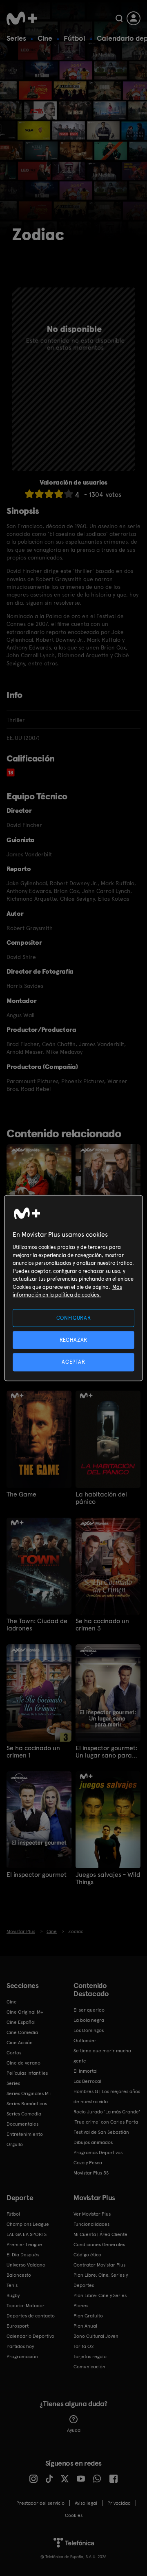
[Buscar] (119, 18)
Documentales (22, 2124)
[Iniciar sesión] (134, 18)
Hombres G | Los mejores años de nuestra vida (107, 2097)
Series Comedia (24, 2114)
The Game (21, 1494)
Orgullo (15, 2144)
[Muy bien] (69, 494)
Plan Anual (85, 2326)
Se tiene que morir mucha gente (102, 2056)
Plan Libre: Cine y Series (100, 2295)
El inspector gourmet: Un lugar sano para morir (106, 1752)
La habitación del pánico (101, 1498)
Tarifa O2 (84, 2346)
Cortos (14, 2053)
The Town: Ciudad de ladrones (37, 1625)
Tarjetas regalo (90, 2357)
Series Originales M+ (29, 2093)
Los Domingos (89, 2030)
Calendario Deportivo (30, 2336)
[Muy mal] (29, 494)
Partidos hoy (20, 2346)
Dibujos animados (93, 2142)
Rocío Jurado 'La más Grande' (107, 2112)
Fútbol (75, 38)
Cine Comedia (22, 2032)
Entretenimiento (25, 2134)
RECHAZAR (73, 1340)
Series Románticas (27, 2104)
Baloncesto (19, 2275)
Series (16, 38)
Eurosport (18, 2326)
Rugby (13, 2295)
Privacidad (119, 2503)
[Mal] (39, 494)
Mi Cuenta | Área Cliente (100, 2234)
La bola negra (89, 2020)
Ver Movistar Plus (92, 2214)
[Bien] (59, 494)
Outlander (85, 2041)
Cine (45, 38)
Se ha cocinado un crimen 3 (102, 1625)
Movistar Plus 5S (91, 2173)
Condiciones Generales (99, 2245)
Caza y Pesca (88, 2163)
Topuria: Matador (26, 2306)
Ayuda (74, 2430)
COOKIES (74, 2515)
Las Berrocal (87, 2081)
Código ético (87, 2255)
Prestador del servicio (40, 2503)
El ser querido (89, 2010)
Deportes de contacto (31, 2316)
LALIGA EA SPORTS (27, 2234)
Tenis (12, 2285)
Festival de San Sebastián (101, 2132)
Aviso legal (86, 2503)
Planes (81, 2306)
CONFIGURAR (74, 1318)
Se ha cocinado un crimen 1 (33, 1752)
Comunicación (89, 2367)
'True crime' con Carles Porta (106, 2122)
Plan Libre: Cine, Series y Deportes (101, 2280)
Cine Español (21, 2022)
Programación (22, 2357)
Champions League (28, 2224)
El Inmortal (86, 2071)
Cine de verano (23, 2063)
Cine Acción (20, 2043)
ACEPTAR (73, 1362)
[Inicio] (22, 18)
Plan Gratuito (88, 2316)
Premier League (24, 2245)
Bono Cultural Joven (96, 2336)
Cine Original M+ (25, 2012)
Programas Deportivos (98, 2153)
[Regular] (49, 494)
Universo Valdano (26, 2265)
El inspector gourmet (37, 1875)
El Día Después (23, 2255)
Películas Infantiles (27, 2073)
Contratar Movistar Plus (99, 2265)
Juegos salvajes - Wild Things (108, 1878)
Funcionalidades (91, 2224)
